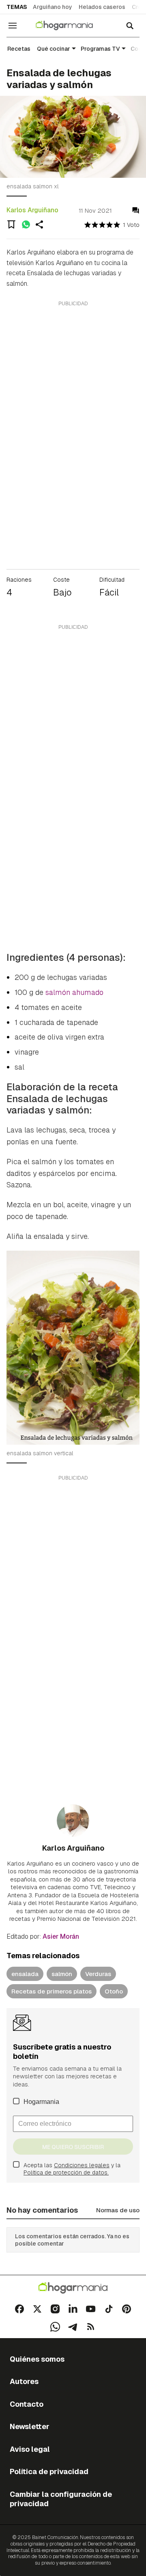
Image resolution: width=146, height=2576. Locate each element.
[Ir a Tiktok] (109, 2309)
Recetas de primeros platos (52, 1991)
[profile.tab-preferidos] (11, 224)
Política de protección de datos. (66, 2173)
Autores (24, 2381)
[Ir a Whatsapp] (55, 2327)
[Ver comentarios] (136, 210)
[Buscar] (130, 26)
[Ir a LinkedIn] (73, 2309)
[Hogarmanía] (70, 26)
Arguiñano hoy (53, 7)
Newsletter (30, 2426)
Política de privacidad (49, 2471)
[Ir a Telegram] (73, 2327)
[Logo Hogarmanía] (73, 2288)
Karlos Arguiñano (32, 210)
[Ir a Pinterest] (127, 2309)
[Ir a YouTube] (91, 2309)
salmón (62, 1974)
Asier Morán (61, 1936)
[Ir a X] (37, 2309)
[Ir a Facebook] (19, 2309)
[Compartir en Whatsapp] (26, 224)
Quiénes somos (37, 2359)
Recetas (19, 49)
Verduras (98, 1974)
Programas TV (100, 49)
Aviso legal (30, 2449)
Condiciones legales (82, 2165)
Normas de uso (118, 2210)
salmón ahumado (74, 992)
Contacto (27, 2404)
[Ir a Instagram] (55, 2309)
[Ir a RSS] (91, 2327)
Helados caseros (102, 7)
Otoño (114, 1991)
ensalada (25, 1974)
